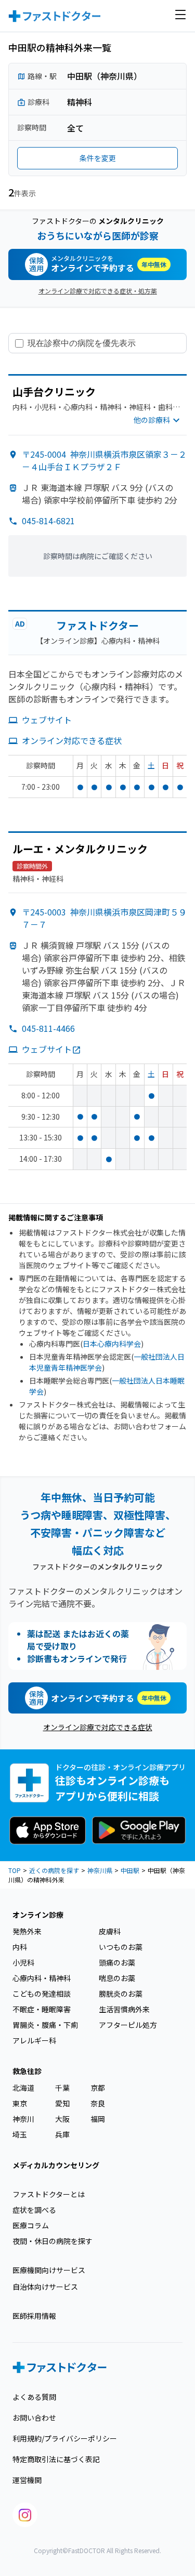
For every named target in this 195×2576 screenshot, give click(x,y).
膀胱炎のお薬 (121, 1994)
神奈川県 (100, 1870)
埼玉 (20, 2134)
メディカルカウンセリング (56, 2165)
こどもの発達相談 (42, 1994)
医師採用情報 (34, 2316)
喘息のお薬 (117, 1978)
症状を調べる (34, 2210)
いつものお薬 (121, 1947)
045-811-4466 (48, 1028)
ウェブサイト (47, 720)
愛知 (62, 2103)
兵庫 (62, 2134)
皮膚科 (110, 1931)
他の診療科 (152, 420)
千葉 (62, 2088)
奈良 (98, 2103)
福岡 (98, 2119)
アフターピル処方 (128, 2025)
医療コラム (31, 2225)
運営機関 (27, 2480)
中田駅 (130, 1870)
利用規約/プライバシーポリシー (65, 2438)
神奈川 (23, 2119)
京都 (98, 2088)
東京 (20, 2103)
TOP (15, 1870)
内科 (20, 1947)
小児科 (23, 1962)
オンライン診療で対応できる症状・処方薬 (98, 291)
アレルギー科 (34, 2040)
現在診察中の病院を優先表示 (82, 343)
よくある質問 (34, 2397)
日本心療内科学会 (112, 1344)
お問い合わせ (34, 2418)
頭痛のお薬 (117, 1962)
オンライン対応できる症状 (72, 740)
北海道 (23, 2088)
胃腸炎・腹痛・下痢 (45, 2025)
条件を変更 (98, 158)
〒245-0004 (104, 460)
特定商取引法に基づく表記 (56, 2459)
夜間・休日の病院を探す (53, 2241)
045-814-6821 (48, 521)
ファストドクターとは (49, 2194)
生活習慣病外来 (124, 2009)
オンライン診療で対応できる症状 (98, 1727)
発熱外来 (27, 1931)
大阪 (62, 2119)
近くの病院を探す (54, 1870)
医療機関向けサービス (49, 2270)
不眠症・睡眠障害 (42, 2009)
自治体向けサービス (45, 2287)
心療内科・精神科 (42, 1978)
